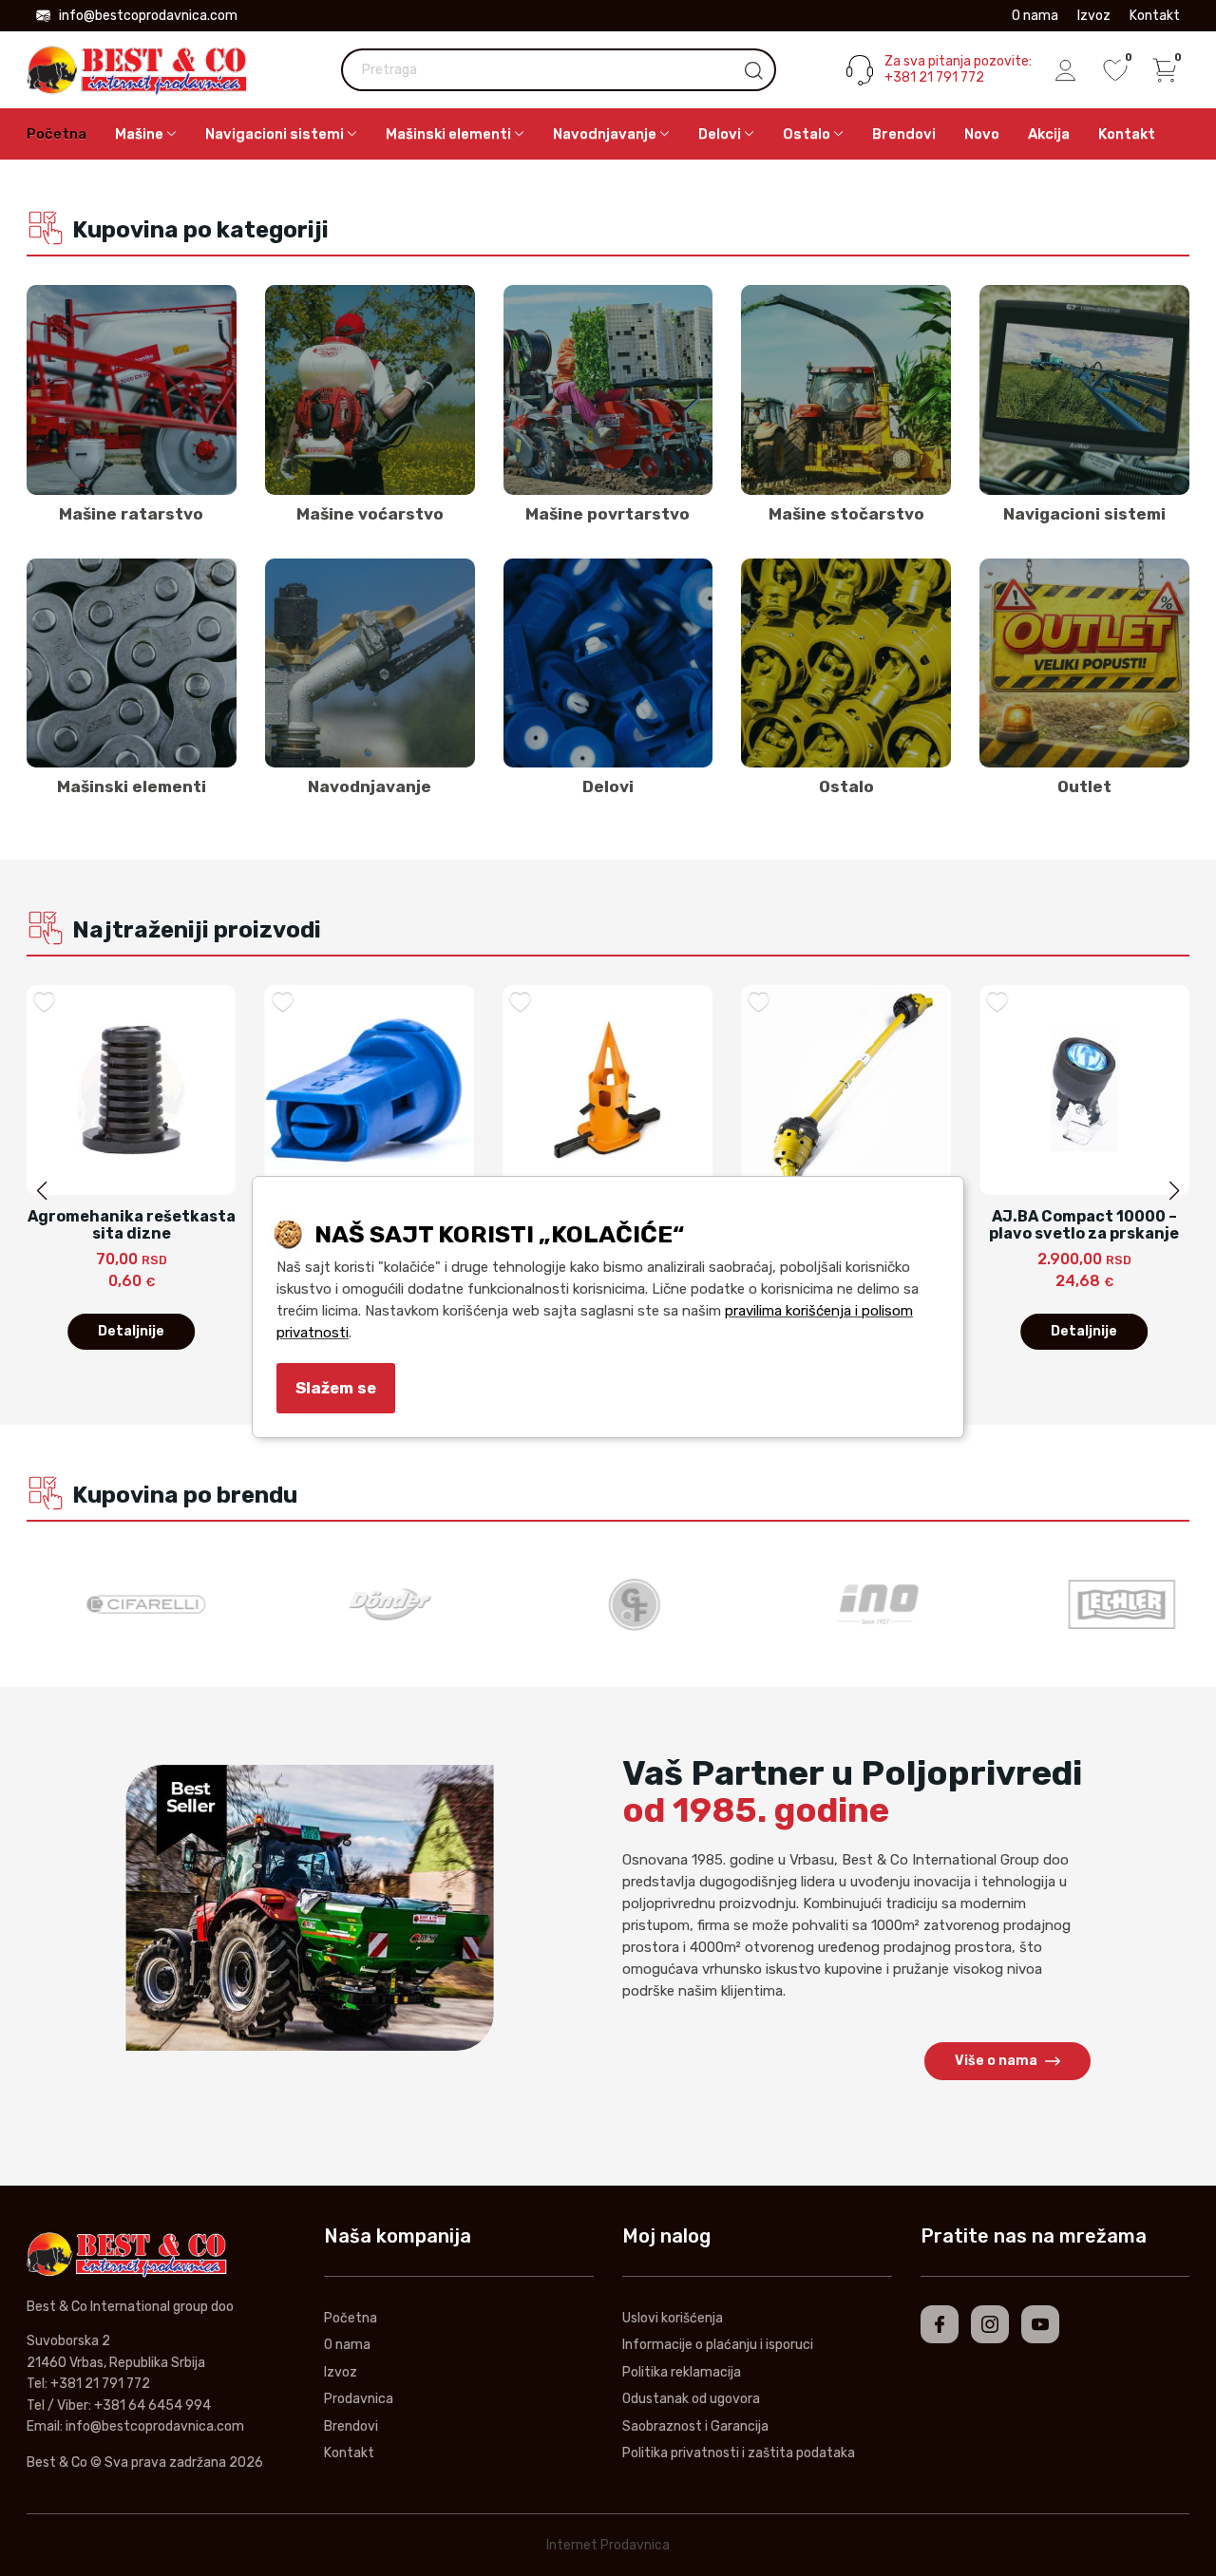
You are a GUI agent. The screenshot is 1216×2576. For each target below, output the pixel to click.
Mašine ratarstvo (131, 514)
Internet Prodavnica (608, 2545)
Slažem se (336, 1388)
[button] (1174, 1191)
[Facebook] (940, 2324)
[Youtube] (1040, 2324)
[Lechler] (1096, 1604)
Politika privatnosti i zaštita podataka (739, 2453)
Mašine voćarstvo (370, 514)
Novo (982, 134)
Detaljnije (131, 1331)
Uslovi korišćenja (673, 2318)
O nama (1035, 16)
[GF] (608, 1604)
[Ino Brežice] (852, 1604)
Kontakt (1155, 16)
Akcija (1049, 134)
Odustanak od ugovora (691, 2399)
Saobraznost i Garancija (695, 2426)
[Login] (1066, 70)
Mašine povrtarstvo (608, 514)
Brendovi (904, 134)
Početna (57, 134)
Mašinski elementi (132, 786)
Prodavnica (359, 2399)
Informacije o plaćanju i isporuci (718, 2345)
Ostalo (846, 786)
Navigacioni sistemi (1084, 514)
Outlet (1084, 786)
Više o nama (996, 2061)
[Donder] (364, 1604)
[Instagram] (990, 2324)
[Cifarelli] (120, 1604)
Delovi (608, 786)
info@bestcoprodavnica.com (148, 16)
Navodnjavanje (370, 786)
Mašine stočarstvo (846, 514)
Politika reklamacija (682, 2372)
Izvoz (1094, 16)
